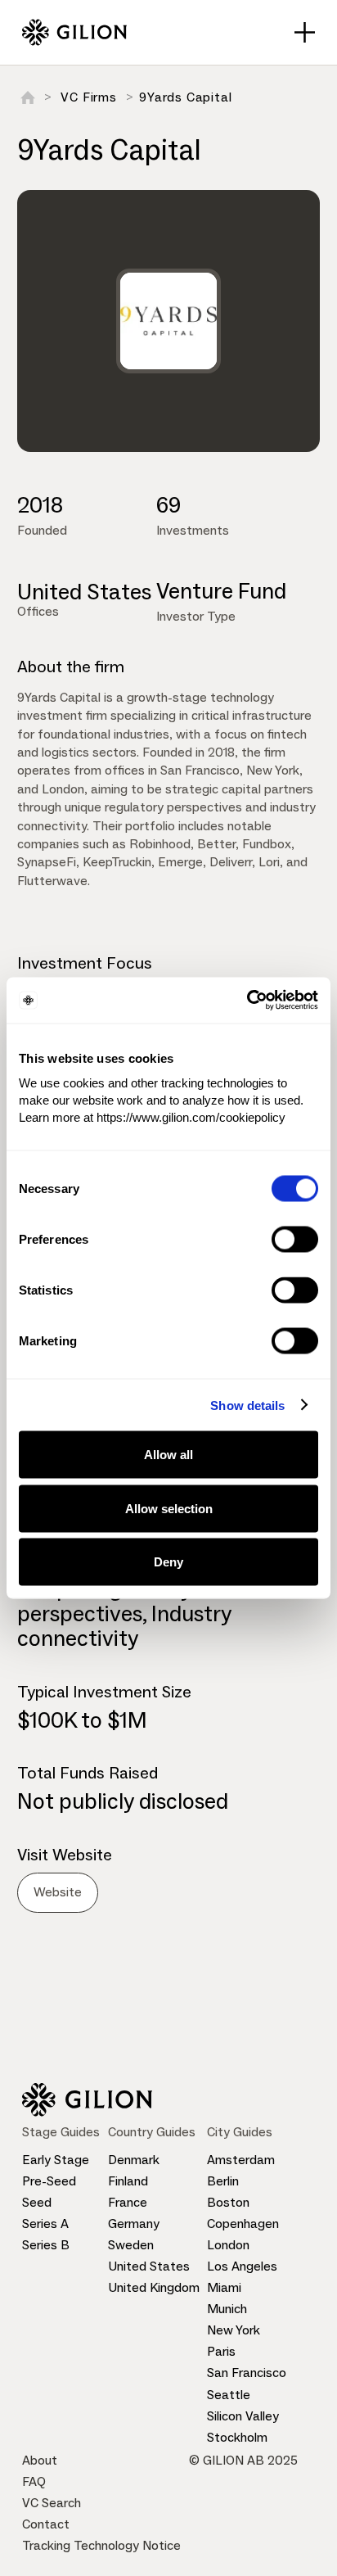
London (228, 2245)
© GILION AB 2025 (243, 2460)
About (40, 2460)
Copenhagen (243, 2223)
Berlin (223, 2181)
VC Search (52, 2503)
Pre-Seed (49, 2181)
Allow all (168, 1455)
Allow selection (169, 1508)
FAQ (34, 2481)
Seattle (229, 2395)
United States (149, 2266)
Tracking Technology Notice (101, 2545)
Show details (247, 1405)
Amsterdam (241, 2160)
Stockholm (237, 2437)
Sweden (131, 2245)
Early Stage (56, 2160)
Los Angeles (242, 2266)
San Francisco (247, 2373)
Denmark (134, 2160)
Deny (168, 1562)
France (128, 2202)
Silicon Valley (243, 2416)
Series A (45, 2223)
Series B (46, 2245)
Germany (134, 2223)
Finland (128, 2181)
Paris (221, 2351)
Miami (224, 2287)
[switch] (295, 1240)
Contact (46, 2524)
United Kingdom (154, 2287)
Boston (228, 2202)
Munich (227, 2309)
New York (234, 2330)
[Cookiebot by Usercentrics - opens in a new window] (247, 1001)
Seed (37, 2202)
